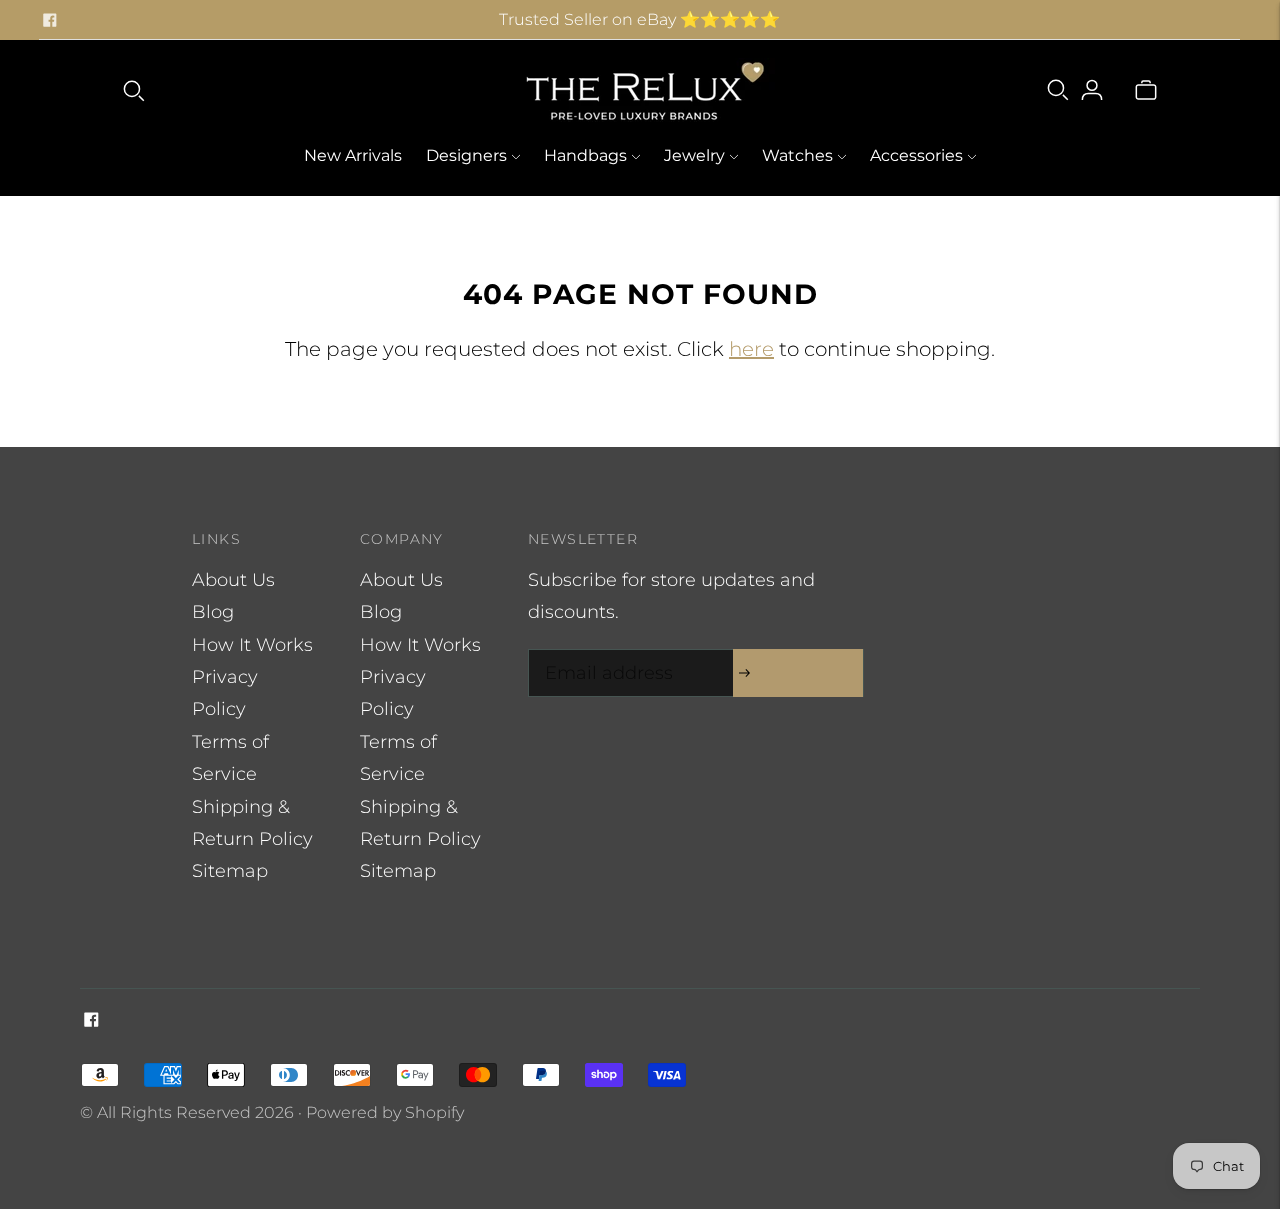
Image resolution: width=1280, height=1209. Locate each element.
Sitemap (230, 871)
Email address (604, 652)
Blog (213, 612)
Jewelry (694, 155)
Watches (797, 155)
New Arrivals (353, 155)
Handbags (585, 155)
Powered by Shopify (385, 1112)
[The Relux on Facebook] (50, 20)
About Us (233, 580)
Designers (466, 155)
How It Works (252, 645)
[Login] (1092, 90)
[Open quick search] (134, 90)
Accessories (916, 155)
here (751, 349)
